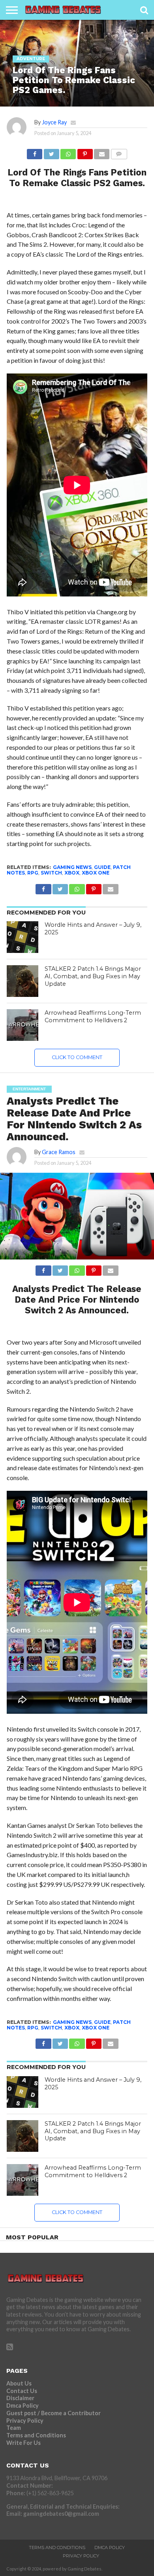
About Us (19, 2383)
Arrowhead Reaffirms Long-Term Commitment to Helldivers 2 (93, 1016)
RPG (33, 873)
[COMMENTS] (119, 152)
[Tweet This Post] (51, 152)
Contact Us (22, 2391)
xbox (72, 873)
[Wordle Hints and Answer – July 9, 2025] (23, 937)
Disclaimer (20, 2398)
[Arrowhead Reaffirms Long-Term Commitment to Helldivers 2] (23, 1025)
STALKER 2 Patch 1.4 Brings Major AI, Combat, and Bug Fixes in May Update (93, 976)
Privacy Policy (25, 2421)
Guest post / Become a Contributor (54, 2413)
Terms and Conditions (36, 2435)
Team (14, 2428)
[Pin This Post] (85, 152)
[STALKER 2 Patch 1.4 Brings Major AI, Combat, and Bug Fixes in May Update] (23, 981)
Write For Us (23, 2443)
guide (102, 867)
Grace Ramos (59, 1152)
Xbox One (96, 873)
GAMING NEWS (72, 867)
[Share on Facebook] (35, 152)
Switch (51, 873)
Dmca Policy (23, 2405)
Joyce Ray (54, 122)
